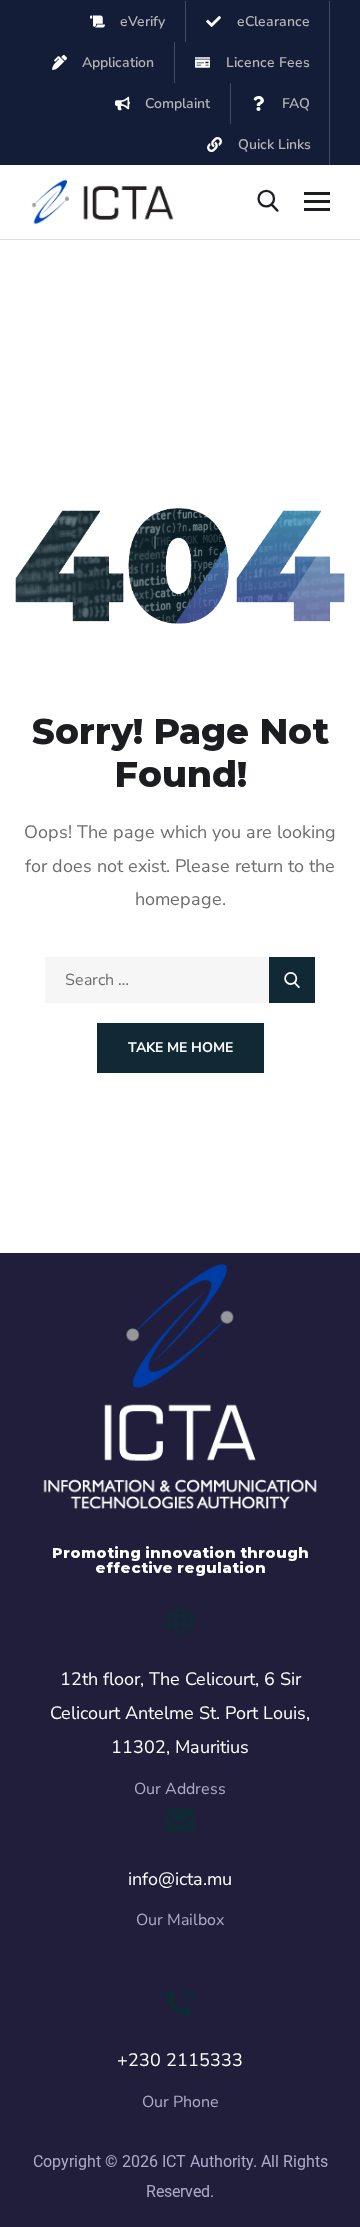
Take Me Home (180, 1047)
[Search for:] (180, 980)
